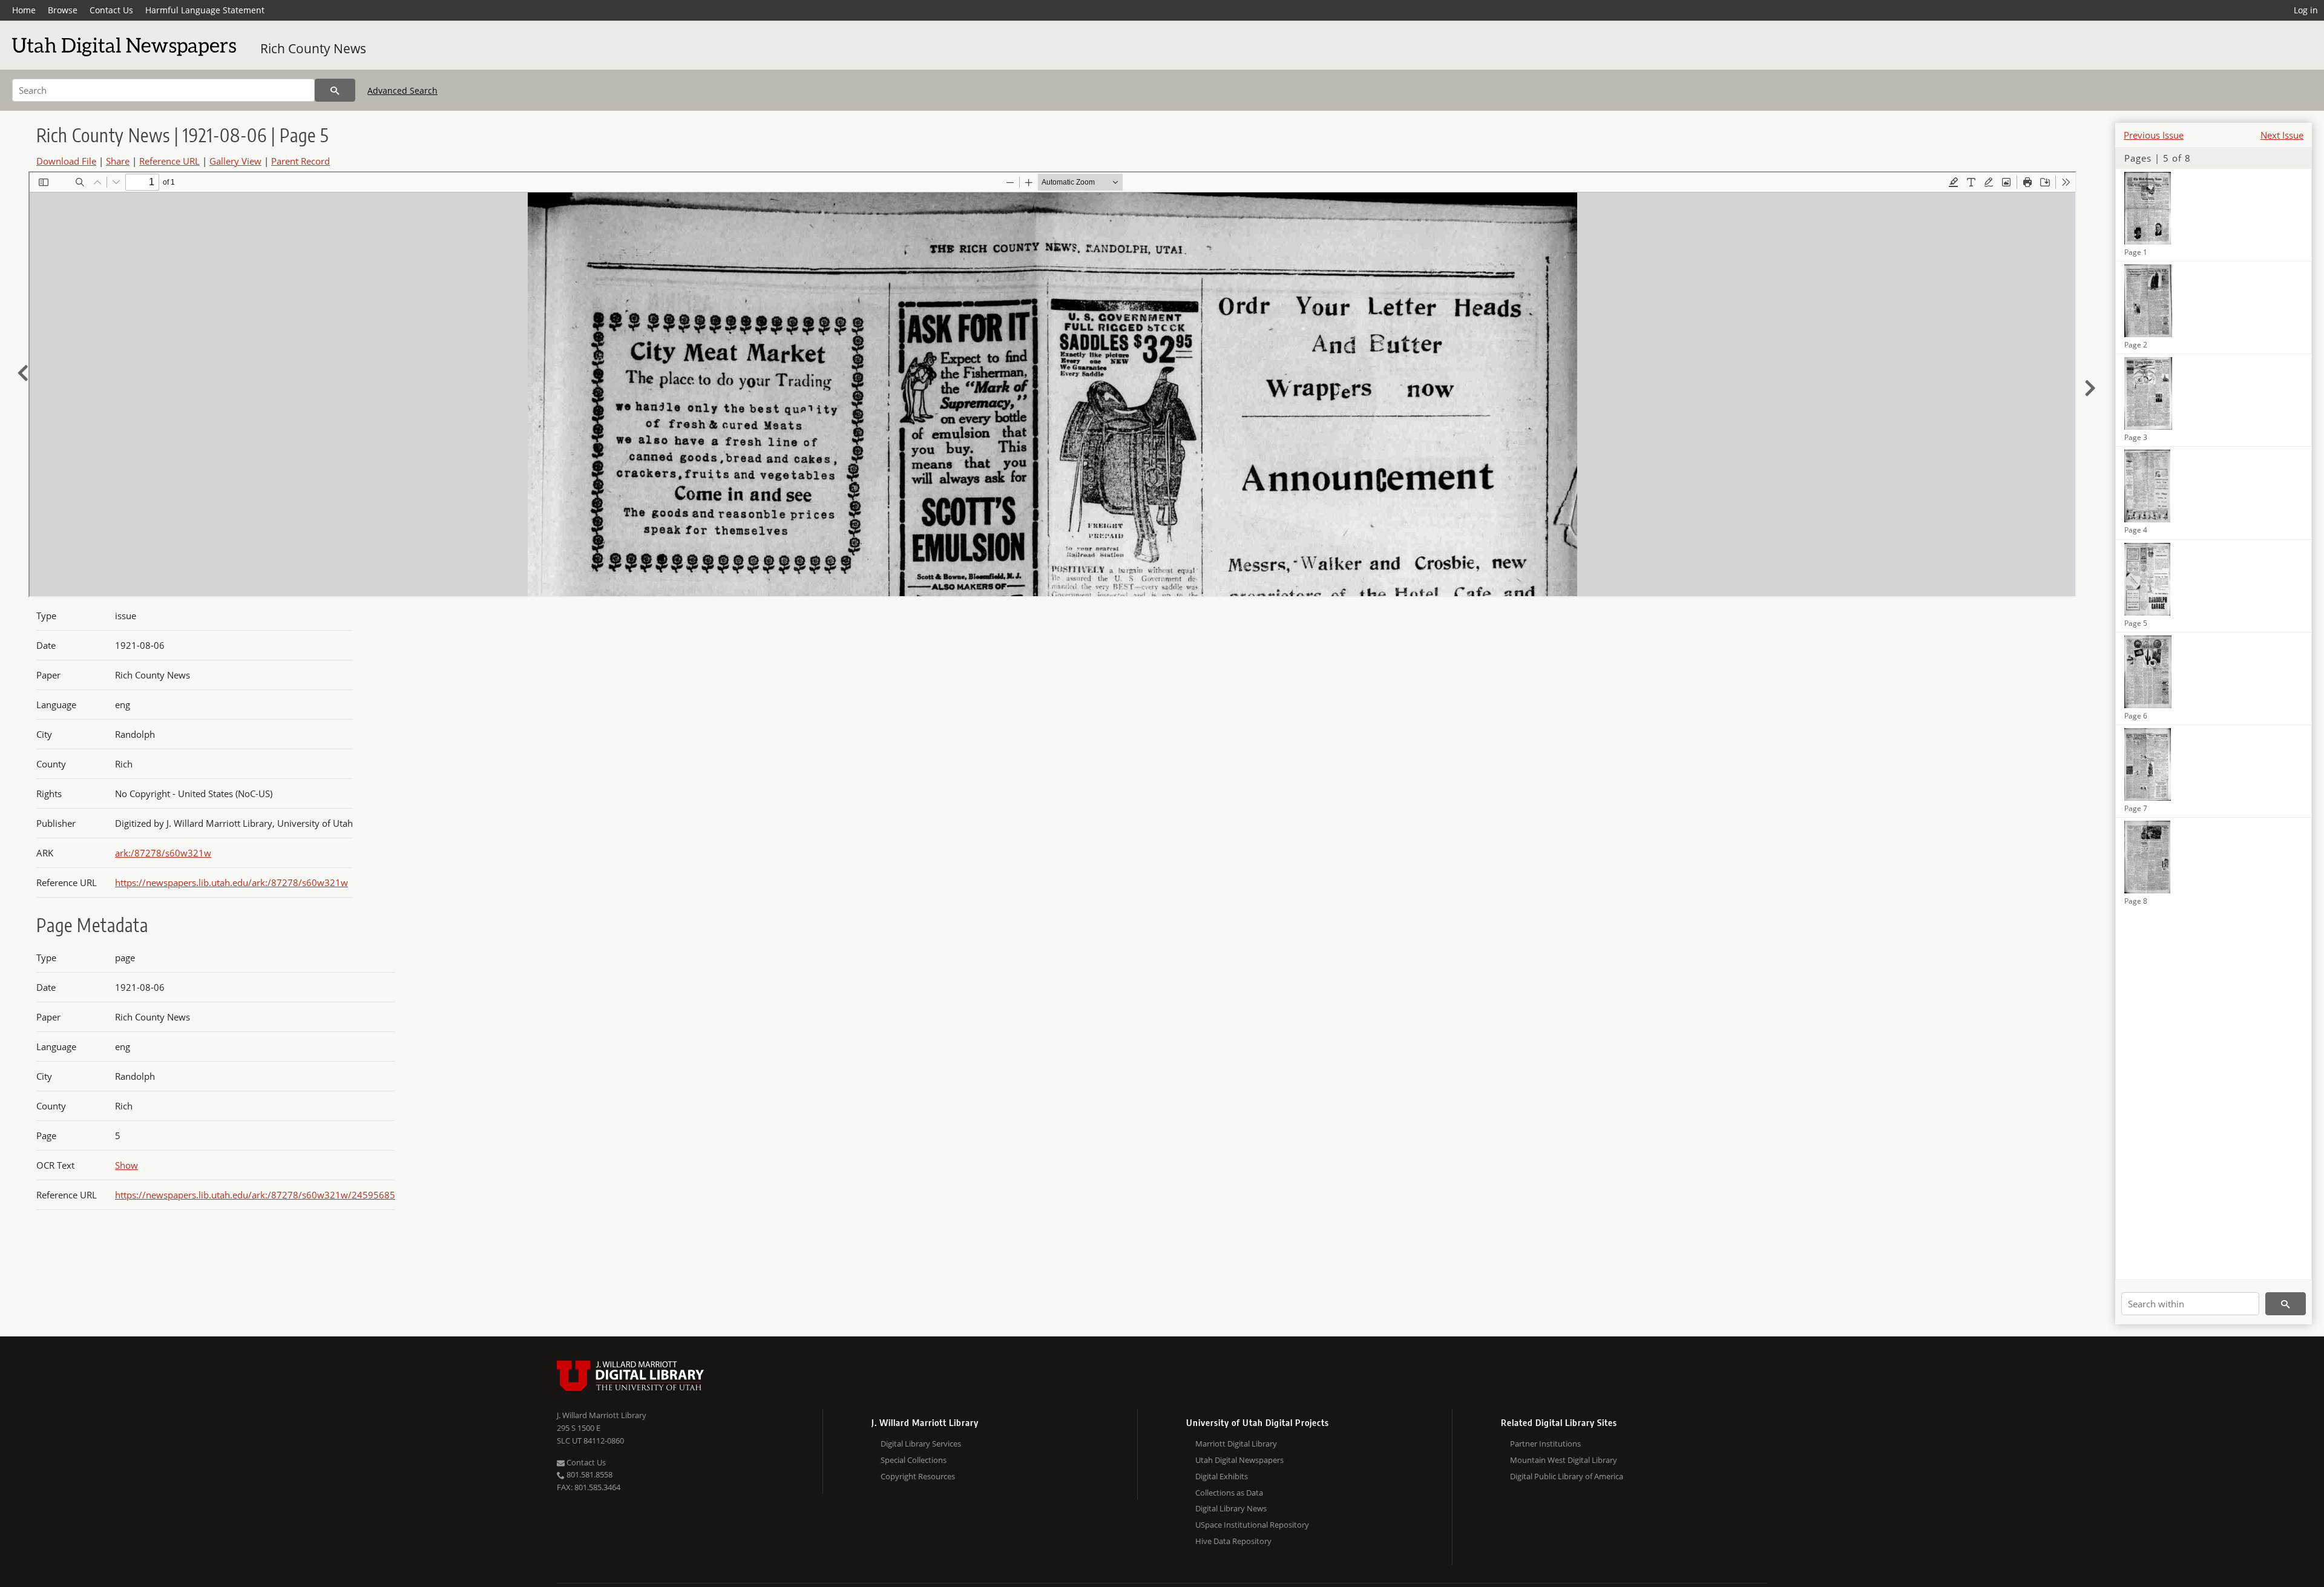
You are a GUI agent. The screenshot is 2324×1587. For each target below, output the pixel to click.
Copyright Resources (918, 1476)
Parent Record (300, 161)
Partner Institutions (1545, 1444)
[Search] (335, 90)
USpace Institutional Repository (1252, 1525)
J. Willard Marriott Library (602, 1415)
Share (118, 161)
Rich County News (313, 48)
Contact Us (111, 10)
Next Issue (2282, 135)
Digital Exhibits (1222, 1476)
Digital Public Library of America (1567, 1476)
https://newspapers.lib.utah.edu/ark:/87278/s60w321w (231, 882)
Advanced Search (402, 90)
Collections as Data (1229, 1493)
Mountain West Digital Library (1564, 1460)
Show (126, 1165)
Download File (66, 161)
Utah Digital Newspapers (1239, 1460)
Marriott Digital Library (1236, 1444)
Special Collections (914, 1460)
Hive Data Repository (1233, 1541)
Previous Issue (2154, 135)
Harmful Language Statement (205, 10)
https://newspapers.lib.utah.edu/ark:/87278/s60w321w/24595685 (255, 1195)
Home (24, 10)
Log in (2306, 10)
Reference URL (169, 161)
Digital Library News (1231, 1508)
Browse (63, 10)
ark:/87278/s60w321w (163, 853)
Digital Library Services (921, 1444)
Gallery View (235, 161)
